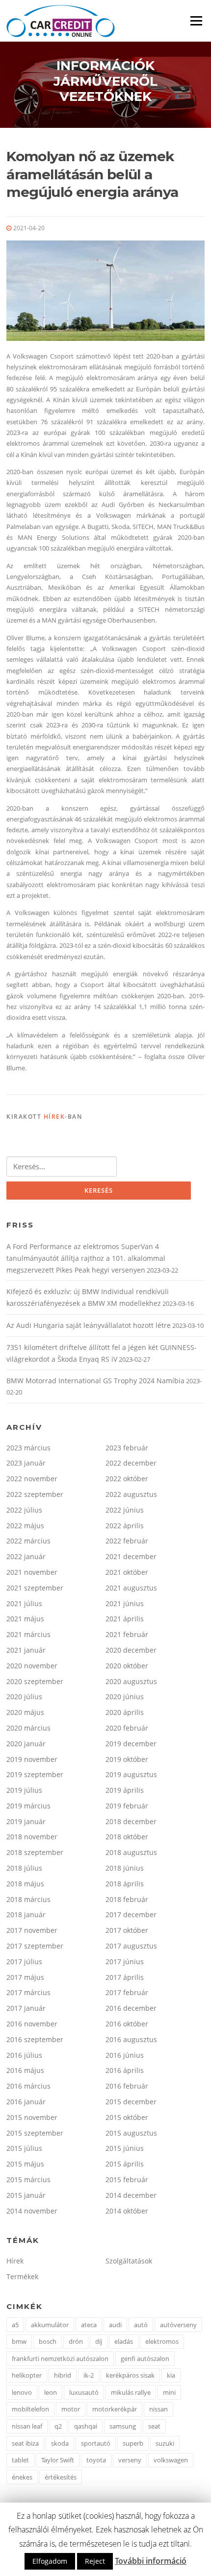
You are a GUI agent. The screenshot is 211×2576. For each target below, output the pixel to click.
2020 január (26, 1744)
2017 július (24, 1962)
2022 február (127, 1541)
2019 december (131, 1744)
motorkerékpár (115, 2409)
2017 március (28, 1992)
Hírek (54, 1117)
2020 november (32, 1666)
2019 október (127, 1759)
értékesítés (61, 2477)
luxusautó (84, 2392)
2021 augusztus (131, 1588)
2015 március (28, 2179)
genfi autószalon (145, 2359)
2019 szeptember (35, 1774)
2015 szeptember (35, 2133)
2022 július (24, 1510)
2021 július (24, 1603)
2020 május (25, 1712)
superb (133, 2443)
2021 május (25, 1619)
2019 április (125, 1790)
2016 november (32, 2024)
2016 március (28, 2086)
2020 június (125, 1697)
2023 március (28, 1448)
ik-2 (89, 2375)
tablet (20, 2460)
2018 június (125, 1868)
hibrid (63, 2375)
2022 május (25, 1526)
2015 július (24, 2148)
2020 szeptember (35, 1681)
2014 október (127, 2211)
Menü (196, 21)
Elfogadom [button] (50, 2561)
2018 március (28, 1899)
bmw (19, 2341)
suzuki (165, 2443)
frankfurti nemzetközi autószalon (60, 2359)
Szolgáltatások (129, 2261)
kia (171, 2375)
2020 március (28, 1728)
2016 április (125, 2070)
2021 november (32, 1572)
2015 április (125, 2164)
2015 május (25, 2164)
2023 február (127, 1448)
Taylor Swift (58, 2460)
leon (51, 2392)
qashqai (86, 2426)
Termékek (22, 2276)
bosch (48, 2341)
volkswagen (171, 2460)
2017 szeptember (35, 1946)
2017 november (32, 1930)
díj (99, 2341)
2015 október (127, 2117)
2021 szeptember (35, 1588)
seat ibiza (25, 2443)
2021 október (127, 1572)
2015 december (131, 2102)
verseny (130, 2460)
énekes (22, 2477)
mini (169, 2392)
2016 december (131, 2008)
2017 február (127, 1992)
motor (71, 2409)
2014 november (32, 2211)
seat (154, 2426)
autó (141, 2325)
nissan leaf (27, 2426)
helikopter (27, 2375)
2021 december (131, 1556)
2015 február (127, 2179)
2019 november (32, 1759)
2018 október (127, 1837)
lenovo (22, 2392)
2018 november (32, 1837)
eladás (124, 2341)
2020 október (127, 1666)
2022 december (131, 1463)
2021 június (125, 1603)
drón (76, 2341)
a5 (15, 2325)
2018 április (125, 1884)
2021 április (125, 1619)
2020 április (125, 1712)
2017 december (131, 1914)
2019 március (28, 1806)
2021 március (28, 1634)
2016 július (24, 2055)
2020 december (131, 1650)
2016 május (25, 2070)
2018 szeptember (35, 1852)
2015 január (26, 2195)
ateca (89, 2325)
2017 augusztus (131, 1946)
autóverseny (178, 2325)
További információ (151, 2561)
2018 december (131, 1821)
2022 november (32, 1479)
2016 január (26, 2102)
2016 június (125, 2055)
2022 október (127, 1479)
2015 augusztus (131, 2133)
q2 (58, 2426)
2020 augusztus (131, 1681)
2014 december (131, 2195)
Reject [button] (95, 2561)
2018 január (26, 1914)
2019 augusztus (131, 1774)
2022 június (125, 1510)
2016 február (127, 2086)
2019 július (24, 1790)
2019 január (26, 1821)
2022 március (28, 1541)
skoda (60, 2443)
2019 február (127, 1806)
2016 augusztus (131, 2039)
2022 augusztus (131, 1494)
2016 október (127, 2024)
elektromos (162, 2341)
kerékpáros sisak (130, 2375)
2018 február (127, 1899)
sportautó (96, 2443)
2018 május (25, 1884)
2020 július (24, 1697)
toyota (96, 2460)
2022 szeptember (35, 1494)
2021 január (26, 1650)
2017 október (127, 1930)
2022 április (125, 1526)
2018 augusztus (131, 1852)
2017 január (26, 2008)
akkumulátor (50, 2325)
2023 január (26, 1463)
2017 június (125, 1962)
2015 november (32, 2117)
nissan (158, 2409)
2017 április (125, 1977)
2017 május (25, 1977)
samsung (123, 2426)
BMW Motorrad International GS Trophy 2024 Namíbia (95, 1381)
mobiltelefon (30, 2409)
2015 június (125, 2148)
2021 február (127, 1634)
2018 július (24, 1868)
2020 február (127, 1728)
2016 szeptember (35, 2039)
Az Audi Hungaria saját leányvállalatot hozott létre (89, 1325)
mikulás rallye (131, 2392)
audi (115, 2325)
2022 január (26, 1556)
